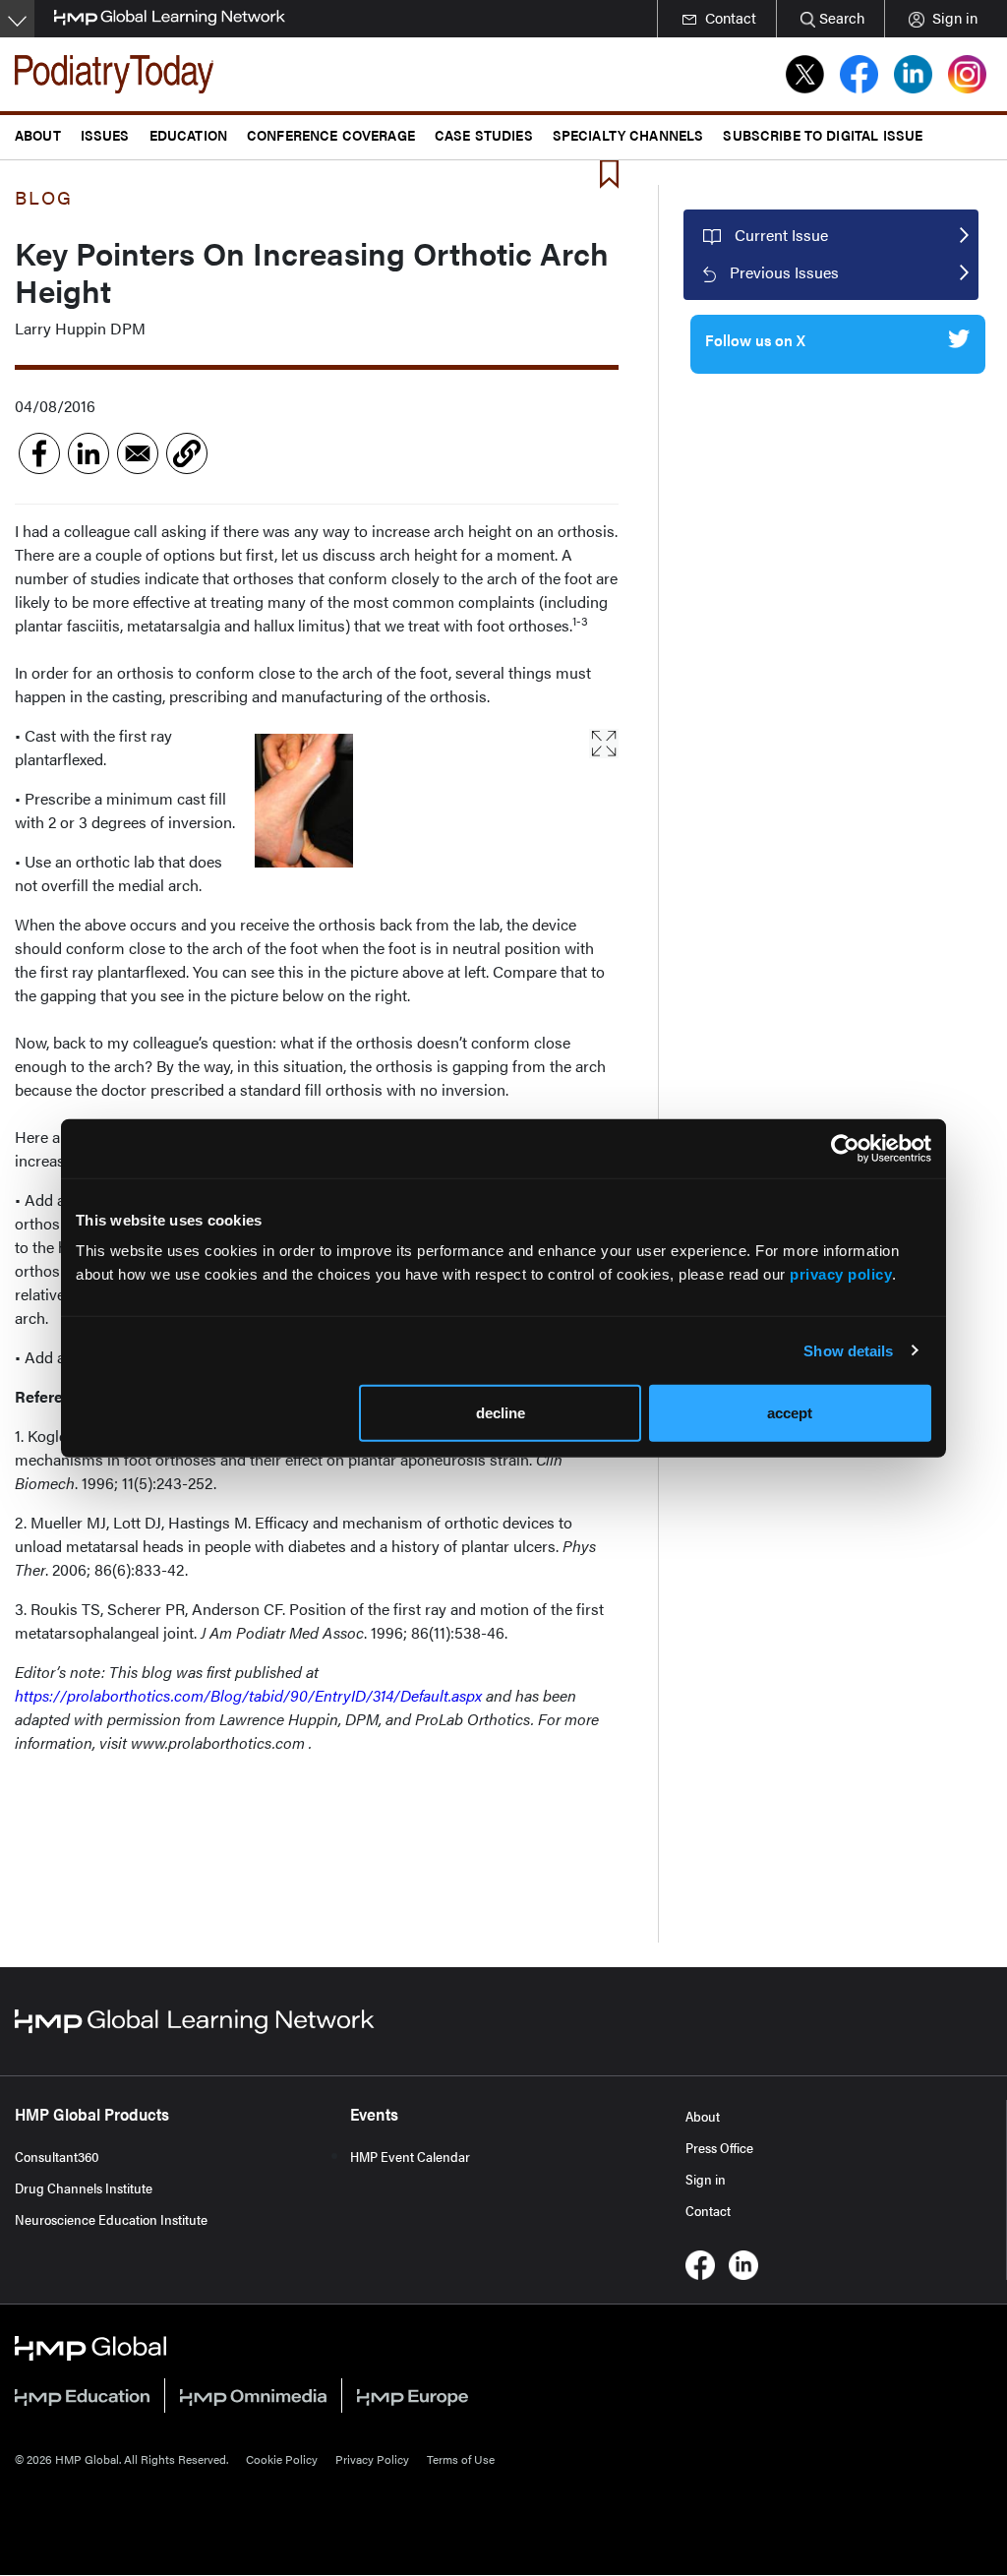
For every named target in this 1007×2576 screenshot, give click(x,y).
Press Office (719, 2147)
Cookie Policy (282, 2459)
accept (790, 1413)
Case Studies (484, 134)
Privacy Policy (372, 2459)
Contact (708, 2210)
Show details (848, 1350)
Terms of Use (461, 2459)
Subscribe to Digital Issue (823, 134)
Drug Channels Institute (84, 2187)
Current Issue (781, 235)
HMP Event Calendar (410, 2156)
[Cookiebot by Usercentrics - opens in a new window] (845, 1148)
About (703, 2116)
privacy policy (841, 1274)
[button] (187, 453)
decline (501, 1413)
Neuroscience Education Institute (111, 2219)
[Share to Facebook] (39, 453)
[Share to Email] (138, 453)
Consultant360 (57, 2156)
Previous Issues (784, 272)
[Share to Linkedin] (89, 453)
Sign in (706, 2179)
